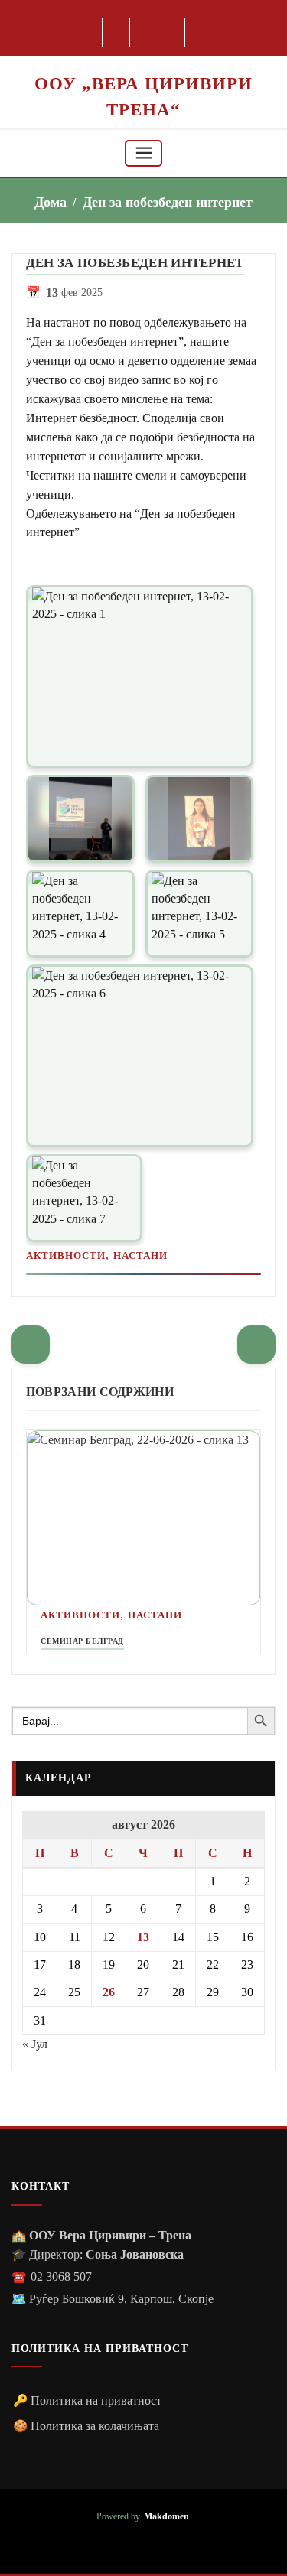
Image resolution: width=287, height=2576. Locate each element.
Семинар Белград (82, 1641)
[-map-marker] (173, 33)
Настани (140, 1255)
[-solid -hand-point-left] (31, 1345)
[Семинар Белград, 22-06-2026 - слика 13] (143, 1518)
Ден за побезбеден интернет (168, 202)
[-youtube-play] (144, 33)
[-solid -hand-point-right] (256, 1345)
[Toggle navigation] (144, 153)
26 (109, 1992)
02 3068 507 (61, 2277)
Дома (51, 202)
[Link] (140, 677)
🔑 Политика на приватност (87, 2400)
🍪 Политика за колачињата (86, 2426)
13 (143, 1937)
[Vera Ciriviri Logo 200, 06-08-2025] (143, 64)
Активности (66, 1255)
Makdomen (166, 2517)
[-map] (166, 2542)
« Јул (35, 2044)
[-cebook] (117, 33)
